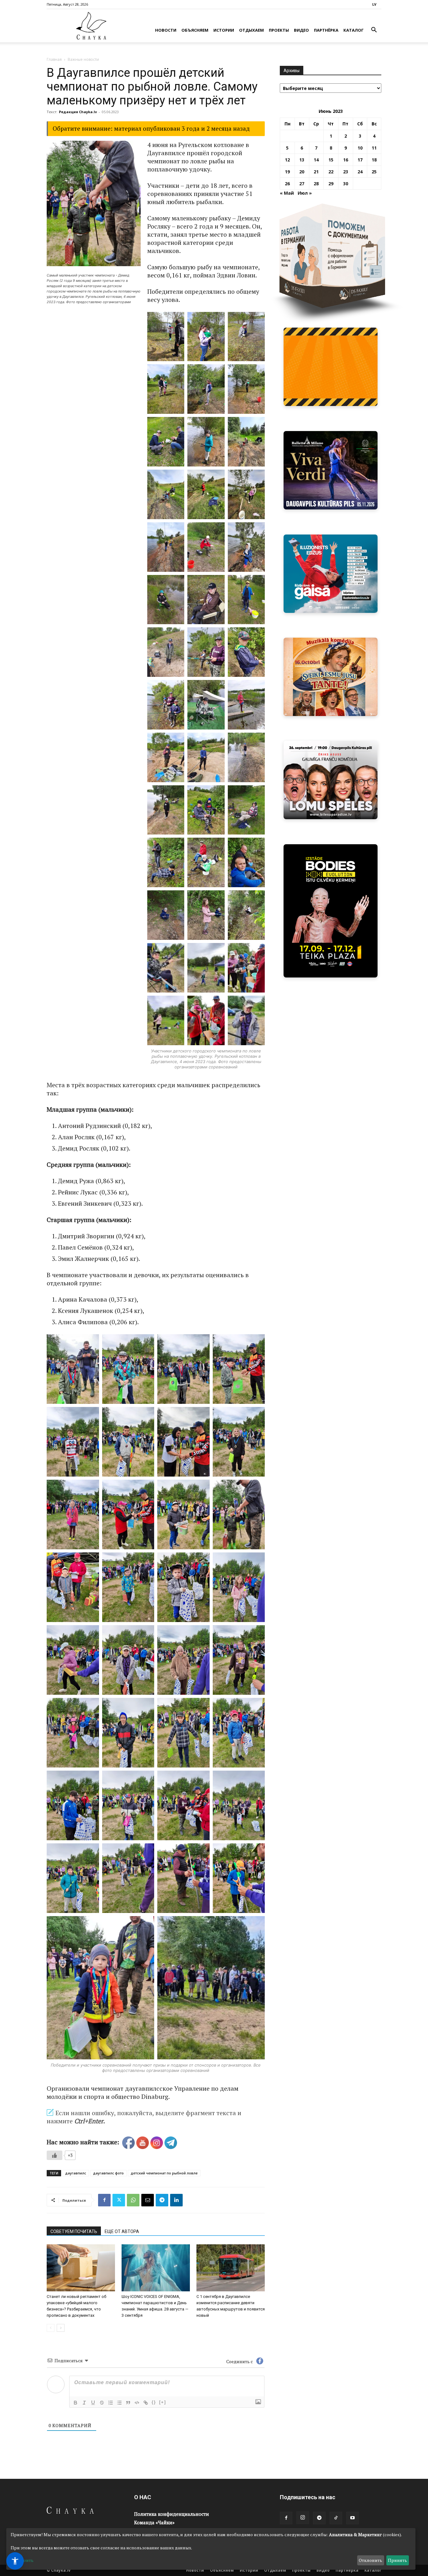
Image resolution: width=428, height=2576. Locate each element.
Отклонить (371, 2560)
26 (287, 184)
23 (346, 172)
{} (154, 2402)
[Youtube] (352, 2518)
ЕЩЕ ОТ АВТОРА (122, 2231)
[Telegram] (162, 2200)
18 (374, 160)
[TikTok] (336, 2518)
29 (331, 184)
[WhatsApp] (133, 2200)
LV (374, 4)
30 (346, 184)
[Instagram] (303, 2518)
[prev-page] (51, 2328)
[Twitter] (119, 2200)
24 (360, 172)
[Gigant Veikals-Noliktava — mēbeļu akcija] (331, 367)
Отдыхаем (251, 30)
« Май (287, 193)
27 (302, 184)
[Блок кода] (137, 2403)
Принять (397, 2560)
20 (302, 172)
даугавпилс (76, 2173)
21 (316, 172)
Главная (54, 59)
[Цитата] (128, 2403)
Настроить (22, 2560)
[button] (374, 31)
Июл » (305, 193)
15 (331, 160)
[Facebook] (104, 2200)
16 (346, 160)
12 (287, 160)
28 (316, 184)
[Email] (148, 2200)
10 (360, 148)
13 (302, 160)
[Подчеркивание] (93, 2403)
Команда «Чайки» (154, 2522)
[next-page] (61, 2328)
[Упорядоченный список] (111, 2403)
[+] (163, 2402)
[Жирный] (76, 2403)
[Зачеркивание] (102, 2403)
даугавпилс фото (108, 2173)
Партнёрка (326, 30)
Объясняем (195, 30)
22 (331, 172)
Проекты (279, 30)
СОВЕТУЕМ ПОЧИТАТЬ (74, 2231)
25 (374, 172)
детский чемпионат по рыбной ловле (164, 2173)
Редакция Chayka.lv (78, 112)
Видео (301, 30)
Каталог (354, 30)
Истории (224, 30)
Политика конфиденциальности (172, 2514)
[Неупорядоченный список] (119, 2403)
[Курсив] (84, 2403)
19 (287, 172)
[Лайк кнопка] (55, 2155)
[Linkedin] (176, 2200)
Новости (166, 30)
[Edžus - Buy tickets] (331, 574)
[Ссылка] (146, 2403)
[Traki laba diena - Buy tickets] (341, 780)
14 (316, 160)
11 (374, 148)
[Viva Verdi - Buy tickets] (331, 470)
